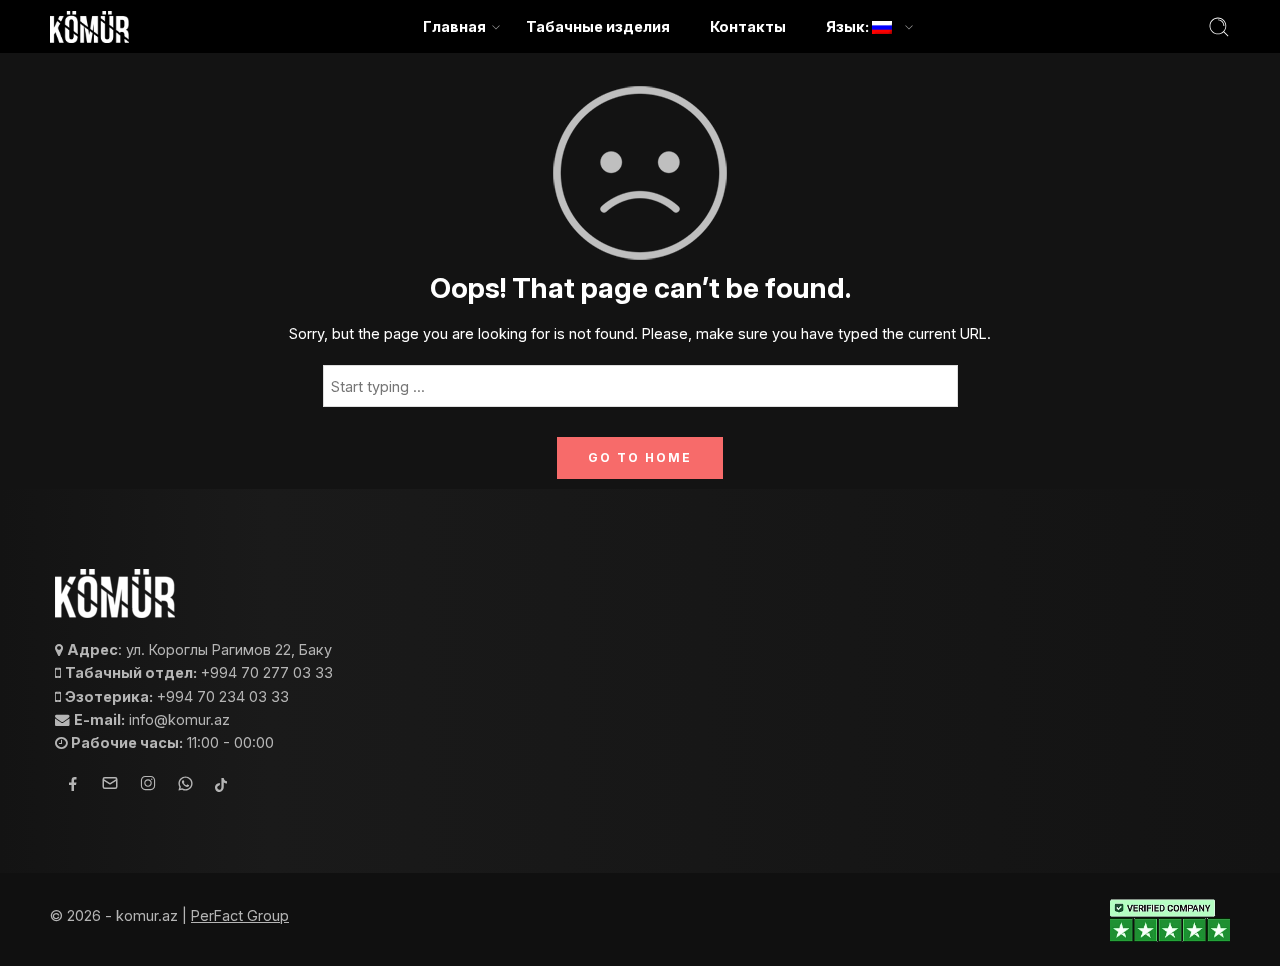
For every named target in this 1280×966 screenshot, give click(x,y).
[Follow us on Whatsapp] (185, 786)
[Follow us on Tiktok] (221, 786)
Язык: (849, 26)
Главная (454, 26)
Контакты (748, 26)
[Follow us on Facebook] (73, 786)
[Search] (1219, 27)
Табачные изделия (598, 26)
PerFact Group (240, 915)
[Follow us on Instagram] (148, 786)
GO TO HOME (640, 457)
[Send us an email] (110, 786)
